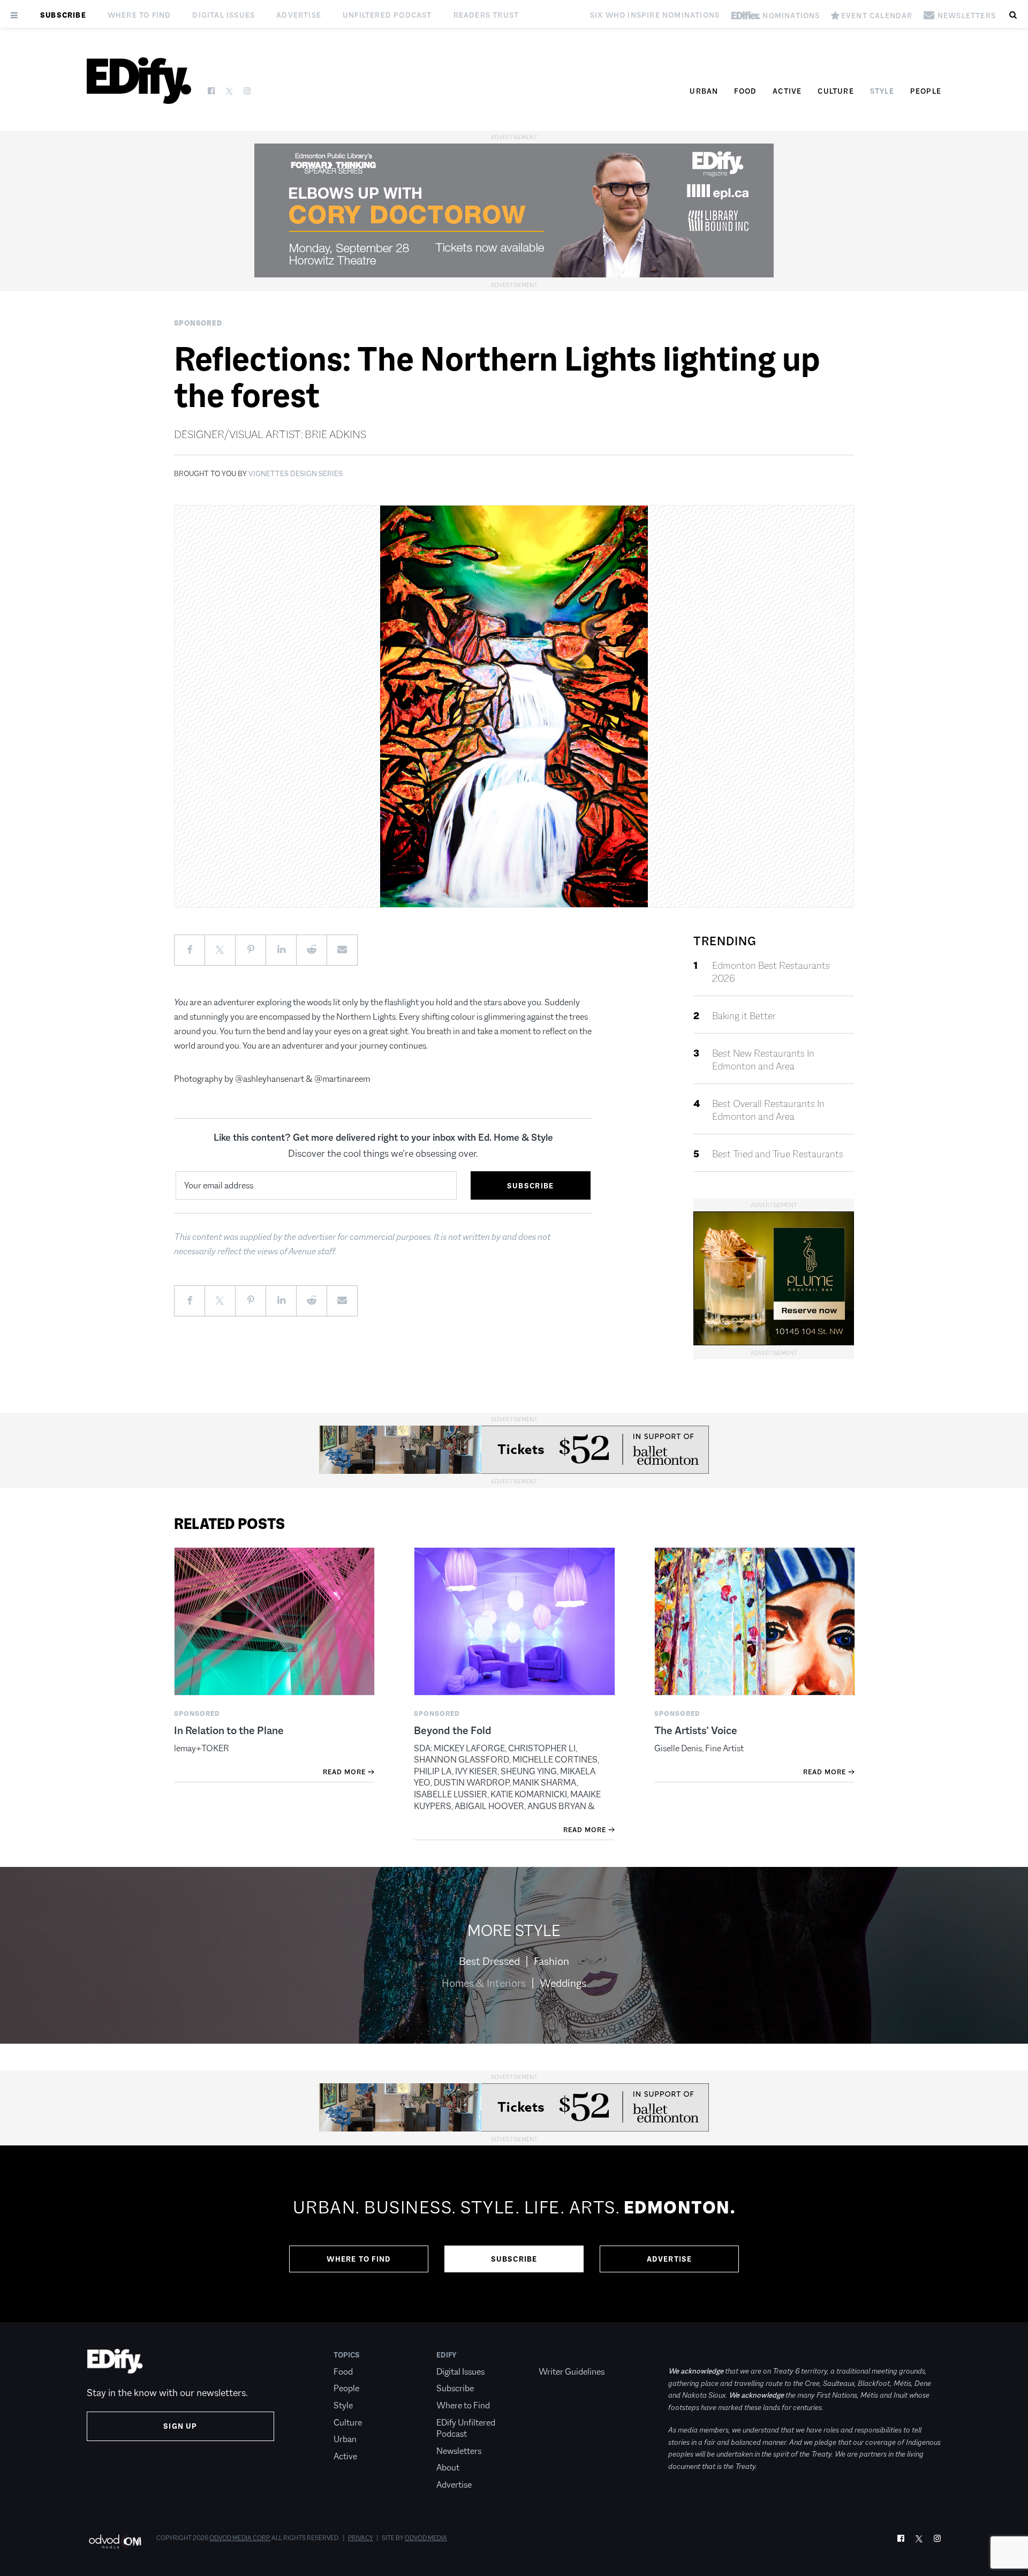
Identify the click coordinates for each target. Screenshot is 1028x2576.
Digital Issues (224, 15)
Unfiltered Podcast (387, 15)
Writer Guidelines (572, 2372)
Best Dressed (489, 1961)
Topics (347, 2355)
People (926, 91)
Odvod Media (426, 2538)
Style (882, 91)
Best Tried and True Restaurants (778, 1154)
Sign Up (180, 2426)
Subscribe (63, 15)
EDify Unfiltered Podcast (466, 2428)
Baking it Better (744, 1016)
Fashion (551, 1961)
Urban (704, 91)
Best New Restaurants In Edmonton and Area (763, 1060)
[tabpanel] (514, 2234)
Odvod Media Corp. (240, 2538)
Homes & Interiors (484, 1983)
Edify (447, 2355)
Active (787, 91)
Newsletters (459, 2451)
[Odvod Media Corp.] (115, 2541)
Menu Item (559, 2355)
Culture (836, 91)
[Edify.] (139, 81)
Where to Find (139, 15)
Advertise (299, 15)
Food (745, 91)
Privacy (361, 2538)
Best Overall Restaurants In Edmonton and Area (768, 1110)
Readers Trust (486, 15)
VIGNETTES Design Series (296, 473)
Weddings (563, 1983)
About (448, 2468)
